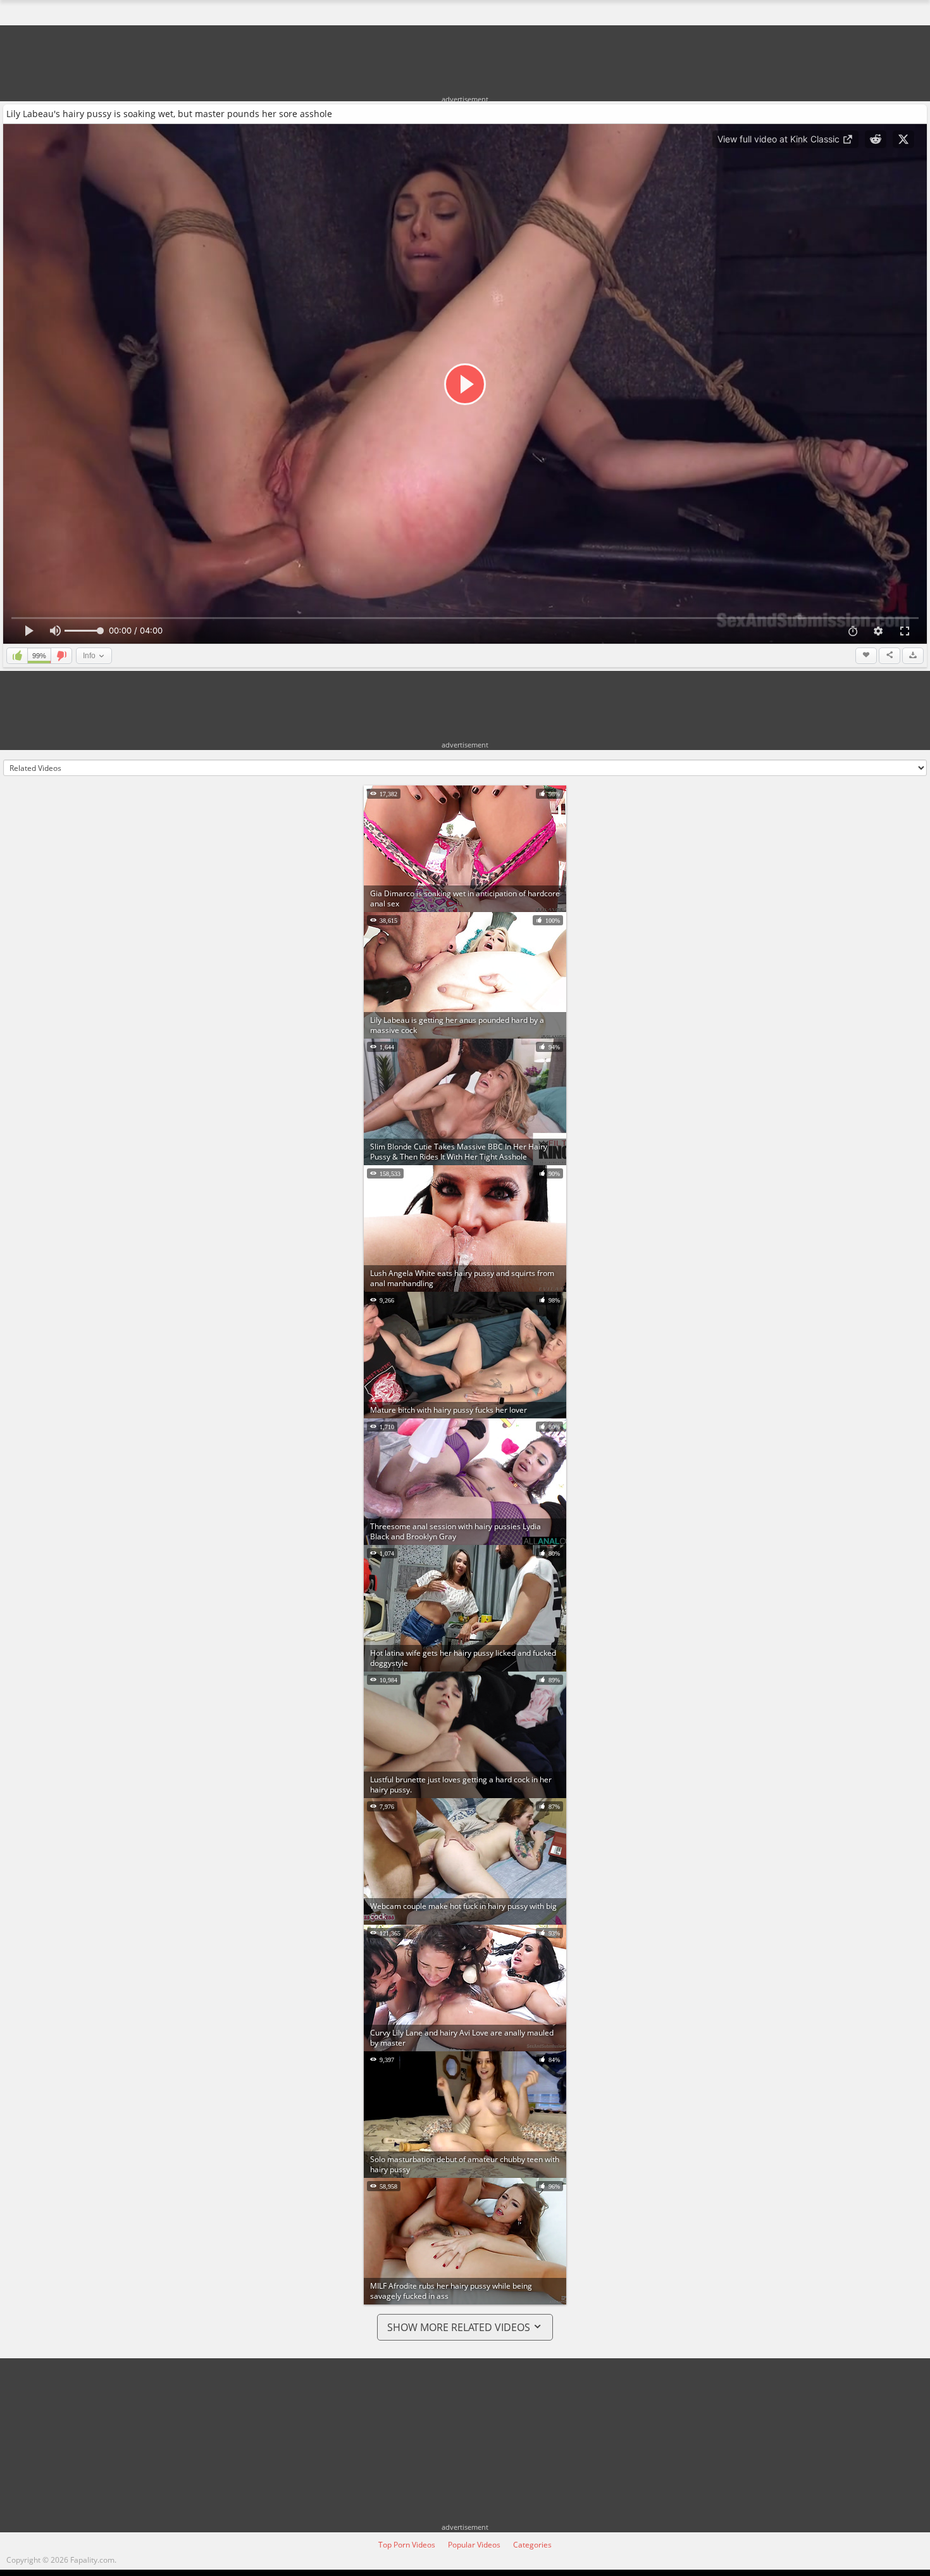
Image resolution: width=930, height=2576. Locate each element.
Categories (532, 2545)
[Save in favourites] (866, 656)
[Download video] (913, 656)
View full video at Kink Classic (780, 139)
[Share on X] (903, 139)
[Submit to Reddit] (876, 139)
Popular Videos (474, 2545)
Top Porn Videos (407, 2545)
